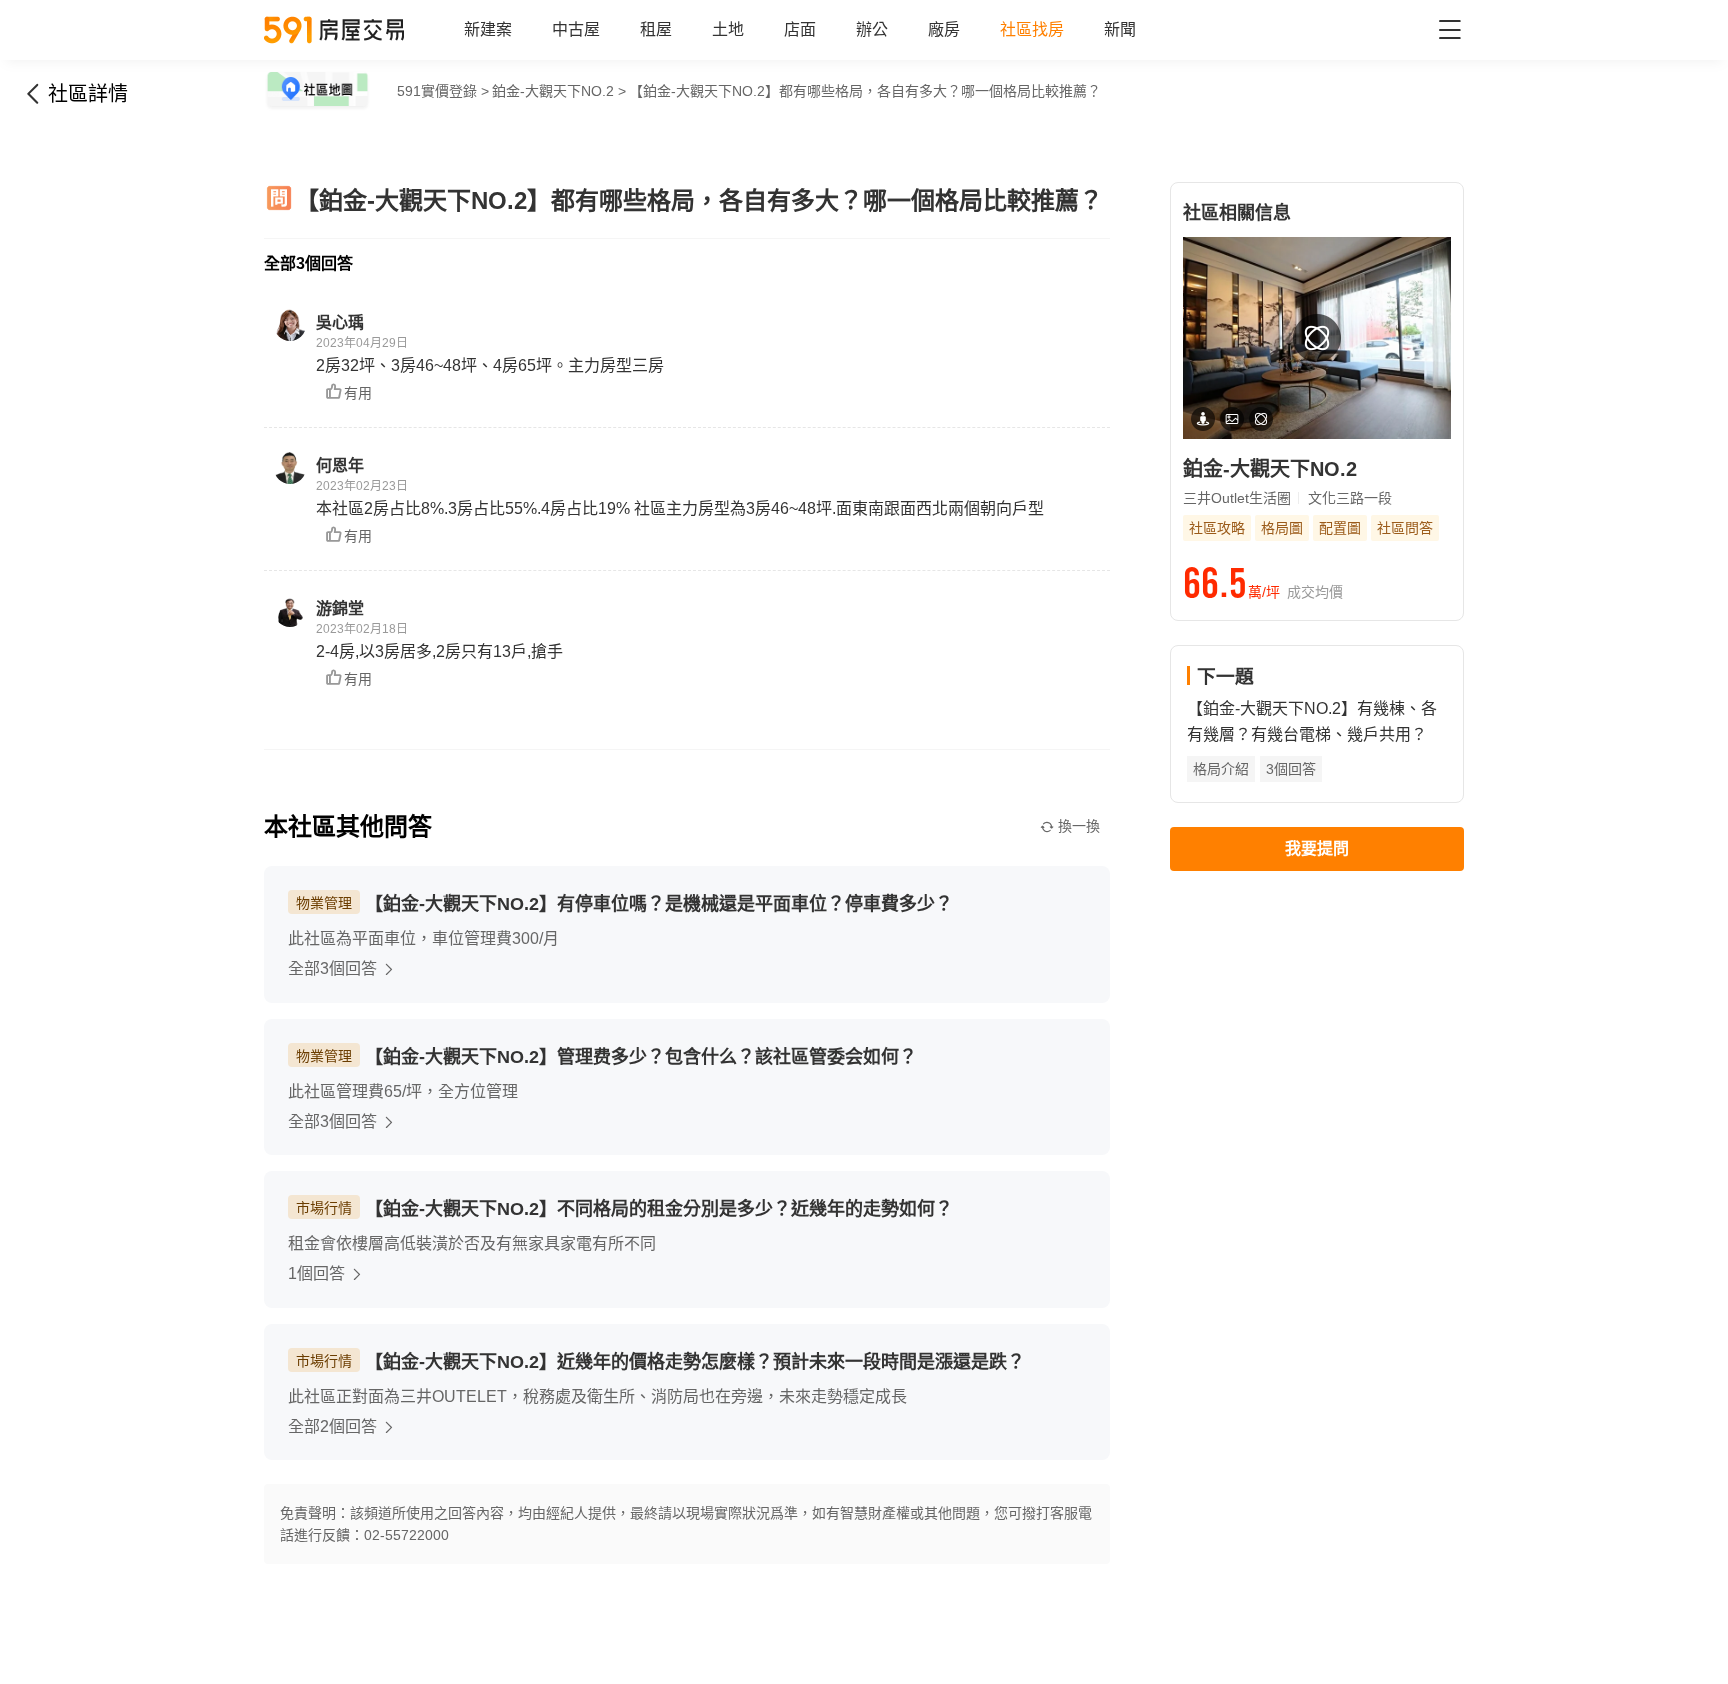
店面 (800, 29)
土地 (728, 29)
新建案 (488, 29)
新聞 (1120, 29)
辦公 (872, 29)
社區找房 (1032, 29)
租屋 (656, 29)
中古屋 (576, 29)
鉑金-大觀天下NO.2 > (559, 91)
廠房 (944, 29)
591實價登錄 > (443, 91)
